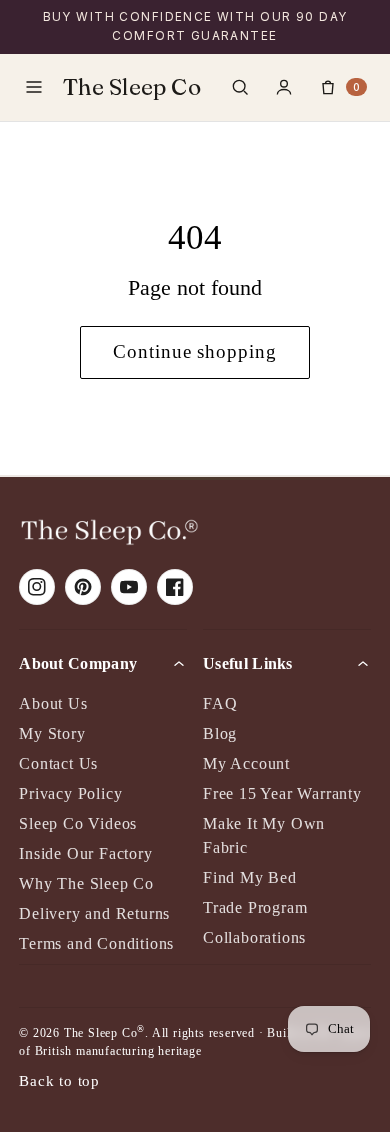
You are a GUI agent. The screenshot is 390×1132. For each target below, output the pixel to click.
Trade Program (255, 907)
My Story (52, 733)
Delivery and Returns (94, 913)
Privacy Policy (70, 793)
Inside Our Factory (85, 853)
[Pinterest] (83, 587)
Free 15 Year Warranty (282, 793)
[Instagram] (37, 587)
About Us (53, 703)
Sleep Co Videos (78, 823)
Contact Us (58, 763)
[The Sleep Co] (109, 532)
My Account (246, 763)
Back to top (59, 1080)
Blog (220, 733)
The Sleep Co (132, 87)
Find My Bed (250, 877)
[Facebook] (175, 587)
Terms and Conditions (96, 943)
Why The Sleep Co (86, 883)
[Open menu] (34, 87)
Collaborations (254, 937)
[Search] (240, 87)
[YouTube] (129, 587)
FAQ (220, 703)
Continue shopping (195, 351)
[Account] (284, 87)
